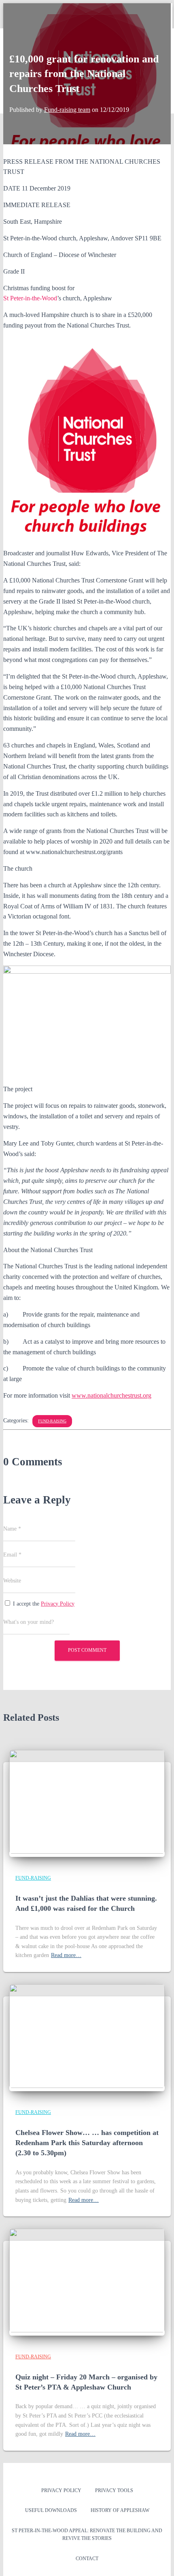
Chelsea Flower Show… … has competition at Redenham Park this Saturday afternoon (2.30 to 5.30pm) (87, 2143)
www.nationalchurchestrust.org (111, 1395)
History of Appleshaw (120, 2510)
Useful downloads (51, 2510)
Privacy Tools (114, 2490)
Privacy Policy (58, 1604)
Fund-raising (52, 1421)
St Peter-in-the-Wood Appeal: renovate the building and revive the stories (87, 2534)
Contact (87, 2559)
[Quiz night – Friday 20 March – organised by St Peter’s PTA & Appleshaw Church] (87, 2331)
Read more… (66, 1955)
